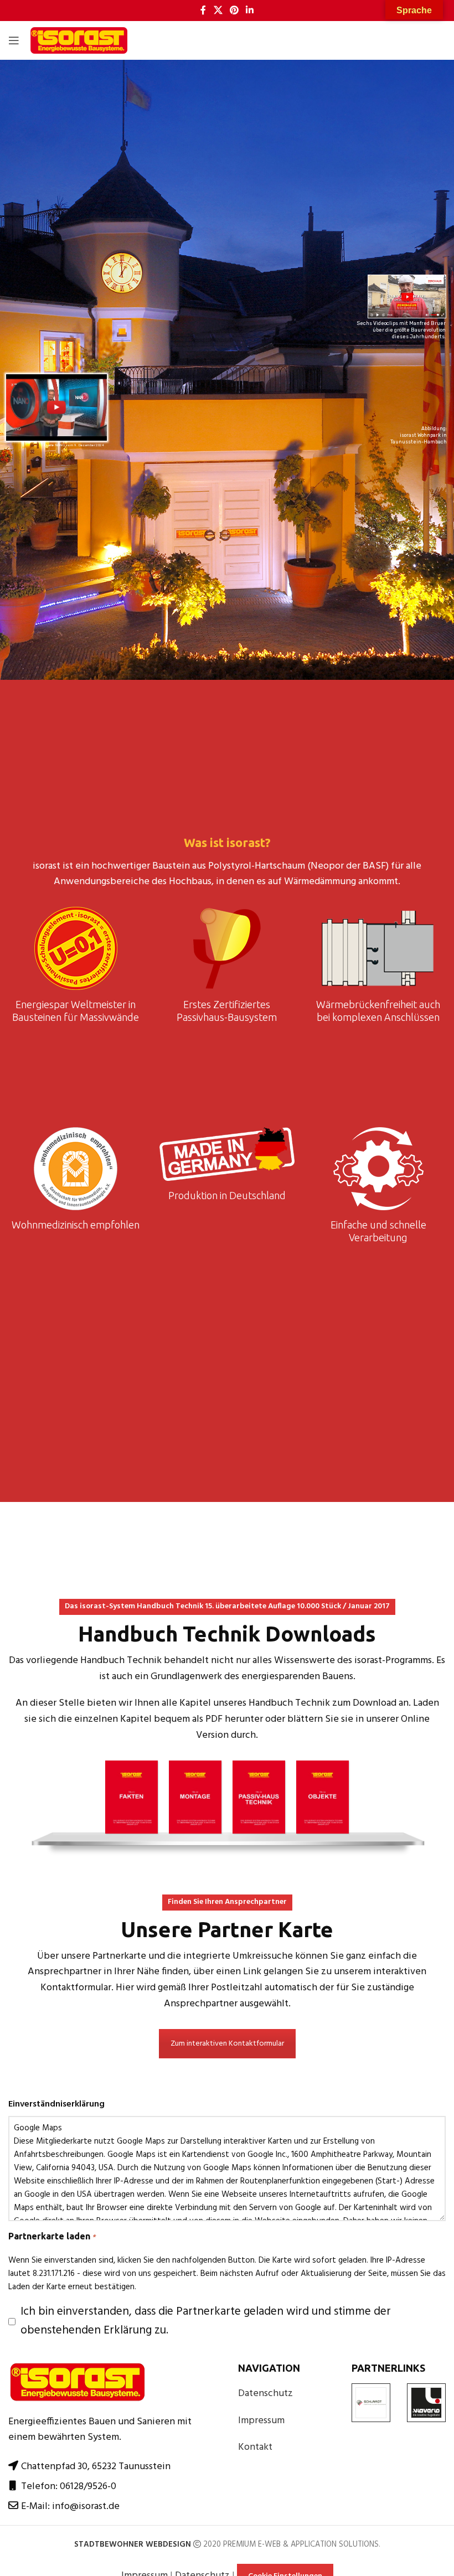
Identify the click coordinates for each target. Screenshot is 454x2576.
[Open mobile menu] (14, 40)
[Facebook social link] (203, 11)
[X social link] (218, 11)
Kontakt (255, 2447)
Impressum (261, 2421)
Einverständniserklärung (56, 2105)
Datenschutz (265, 2394)
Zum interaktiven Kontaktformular (227, 2044)
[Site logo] (79, 41)
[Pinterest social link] (234, 11)
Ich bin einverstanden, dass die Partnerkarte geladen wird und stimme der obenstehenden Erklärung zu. (206, 2321)
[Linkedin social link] (250, 11)
